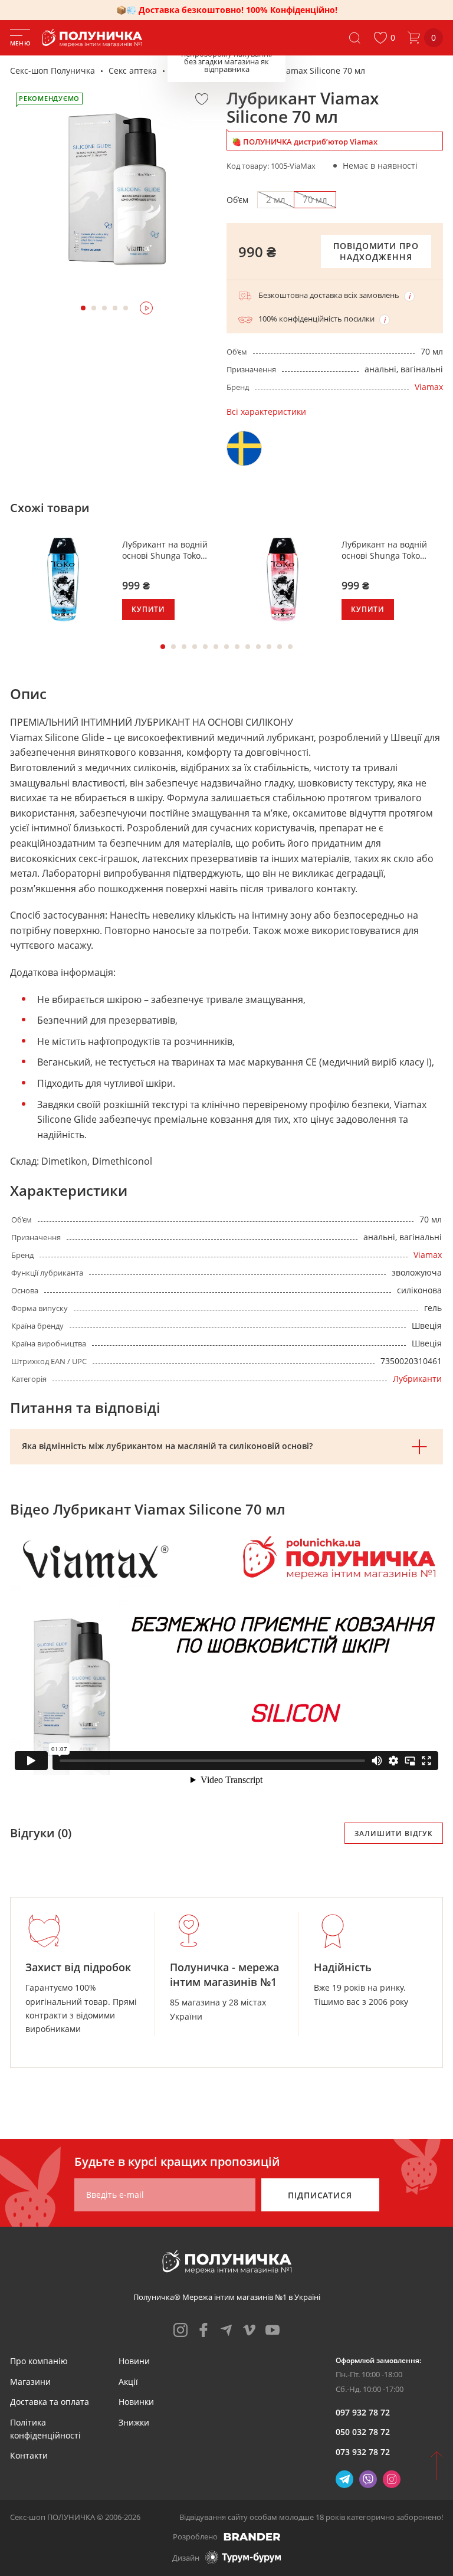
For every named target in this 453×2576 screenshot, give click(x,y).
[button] (384, 38)
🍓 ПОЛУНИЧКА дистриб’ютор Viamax (305, 142)
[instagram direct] (392, 2479)
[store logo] (94, 38)
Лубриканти (195, 71)
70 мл (315, 199)
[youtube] (273, 2330)
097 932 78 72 (363, 2412)
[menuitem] (39, 2361)
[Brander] (252, 2536)
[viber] (368, 2479)
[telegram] (226, 2330)
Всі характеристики (266, 412)
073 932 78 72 (363, 2452)
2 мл (276, 199)
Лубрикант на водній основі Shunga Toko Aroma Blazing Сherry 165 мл (385, 550)
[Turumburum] (243, 2557)
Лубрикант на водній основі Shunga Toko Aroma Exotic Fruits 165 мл (168, 550)
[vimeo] (250, 2330)
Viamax (429, 387)
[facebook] (203, 2330)
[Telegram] (344, 2479)
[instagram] (180, 2330)
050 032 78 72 (363, 2432)
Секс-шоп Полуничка (52, 71)
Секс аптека (133, 71)
